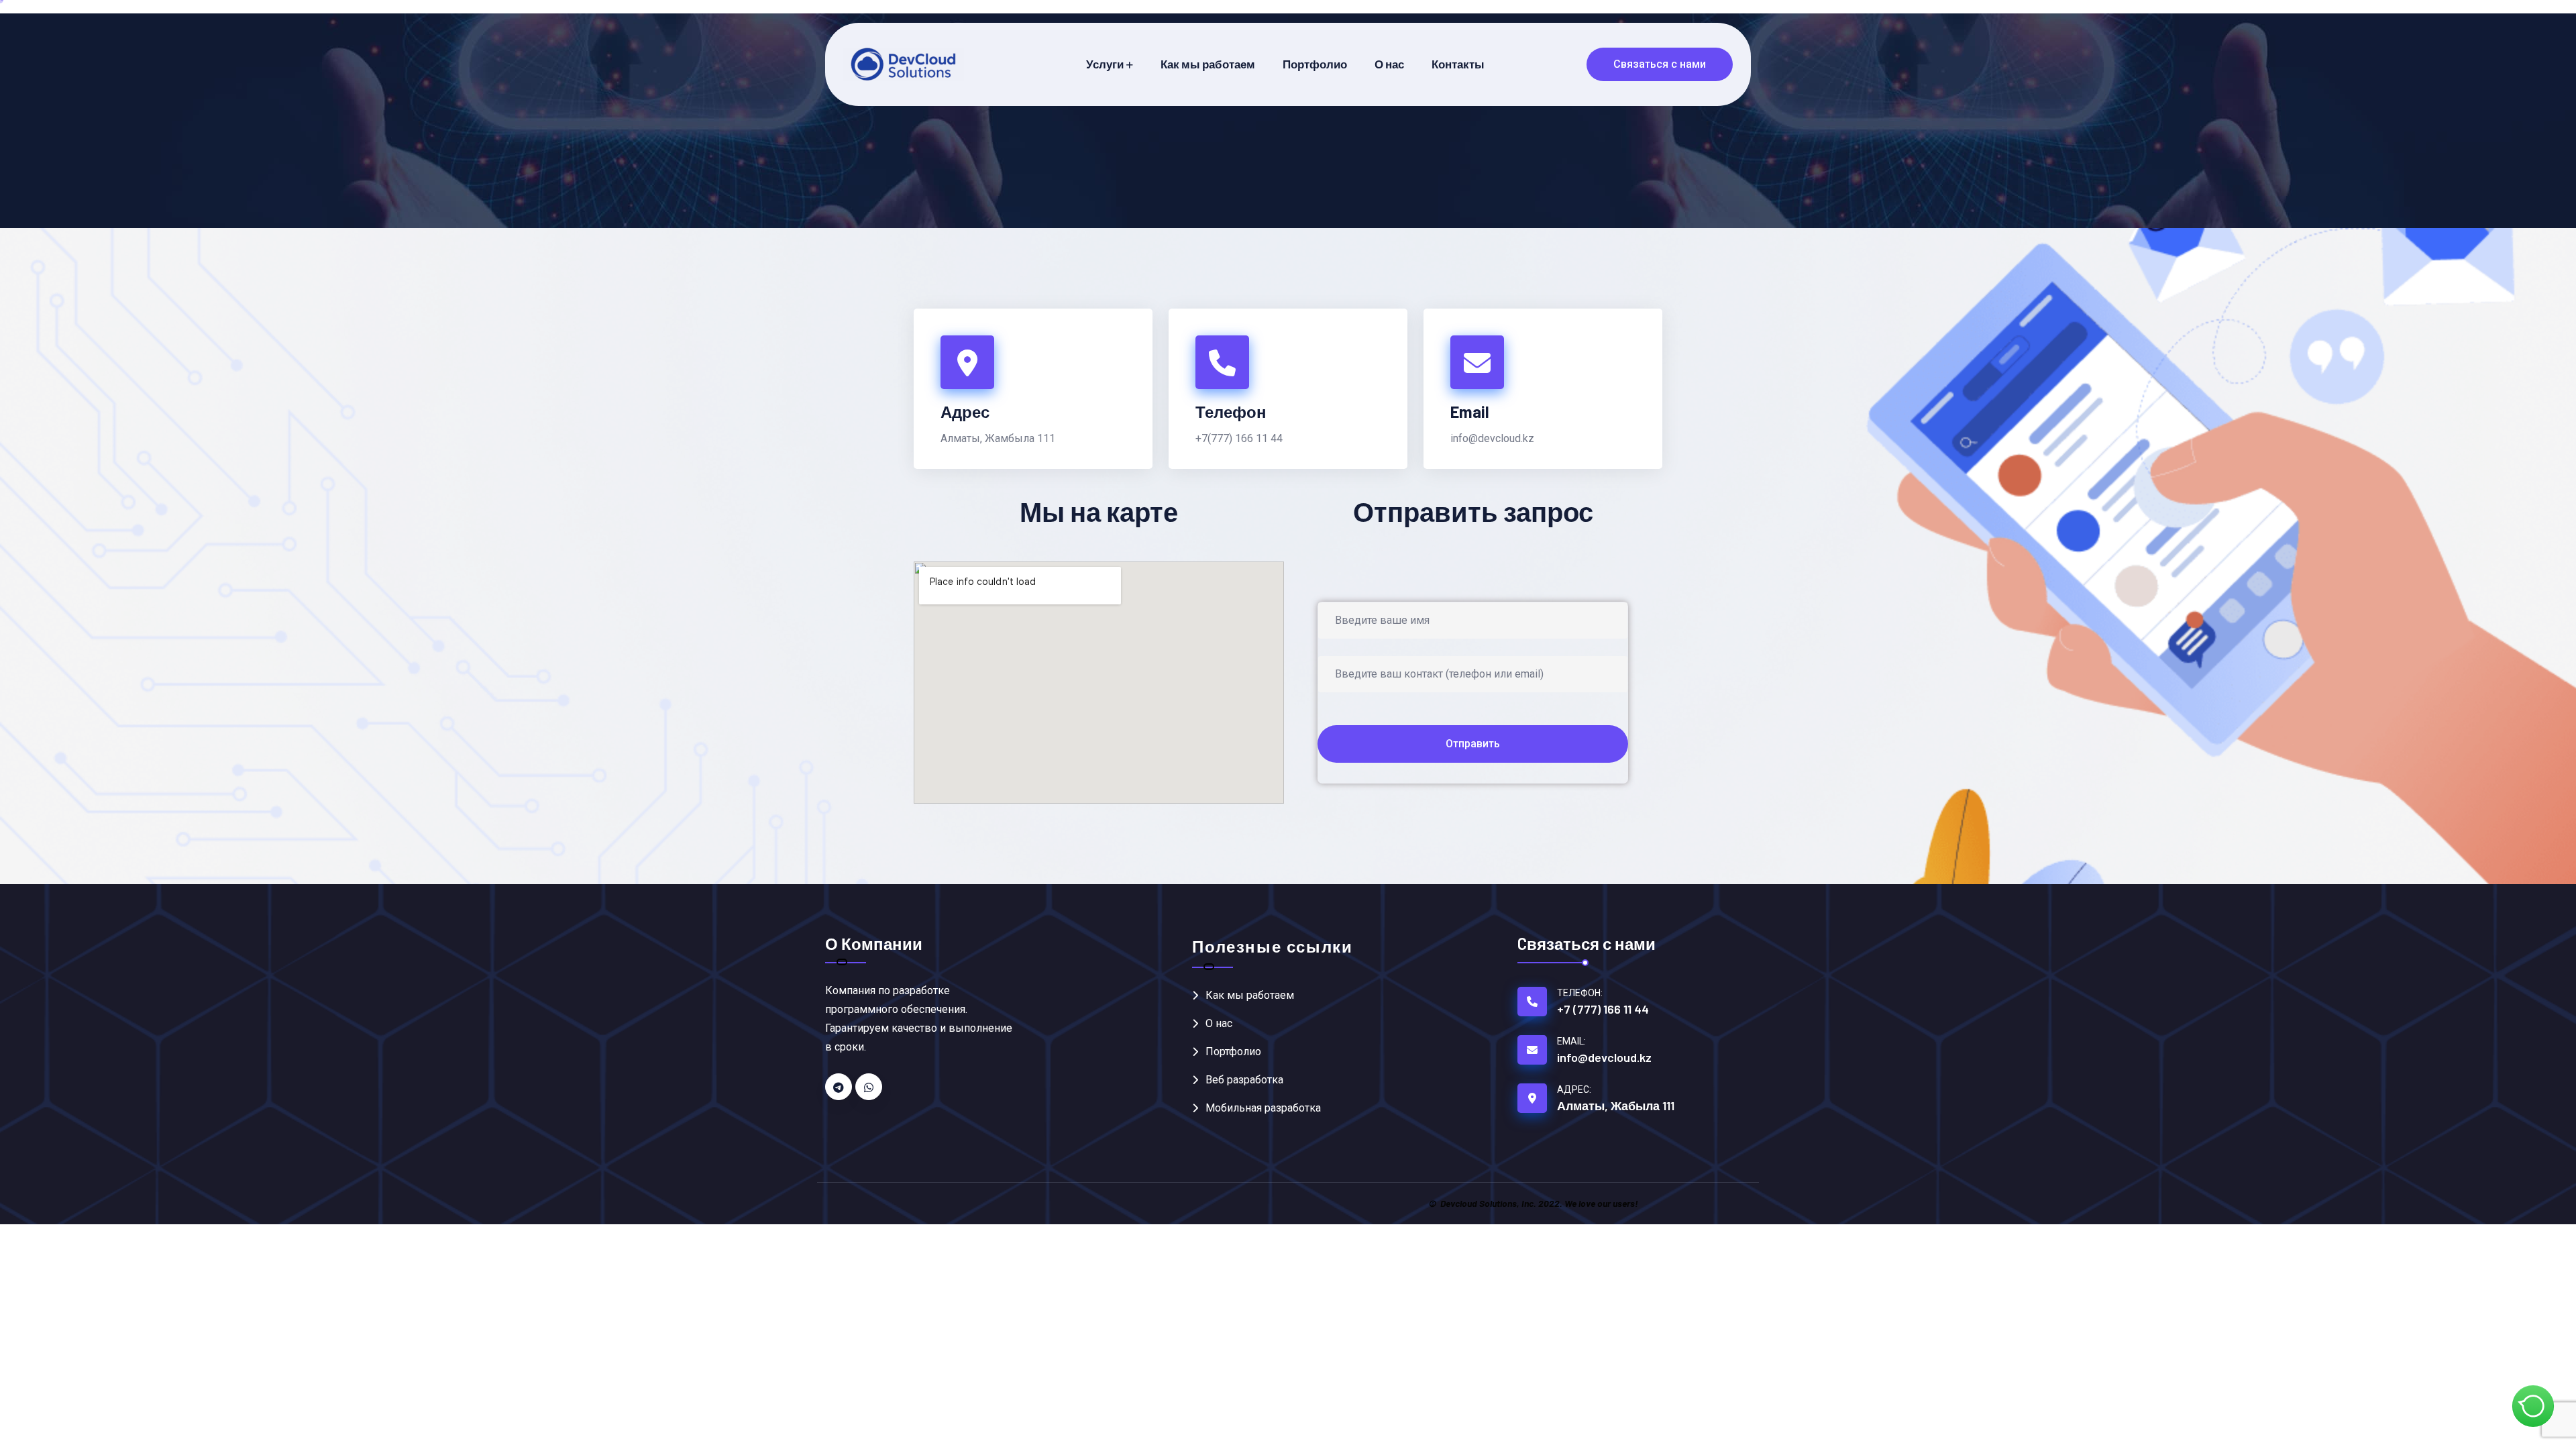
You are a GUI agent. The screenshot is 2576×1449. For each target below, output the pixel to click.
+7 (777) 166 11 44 (1603, 1009)
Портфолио (1315, 64)
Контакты (1458, 64)
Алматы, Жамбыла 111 (998, 438)
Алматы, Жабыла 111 (1616, 1106)
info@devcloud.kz (1492, 438)
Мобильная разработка (1263, 1108)
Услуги (1105, 64)
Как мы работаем (1208, 64)
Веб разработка (1244, 1080)
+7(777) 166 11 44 (1239, 438)
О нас (1389, 64)
